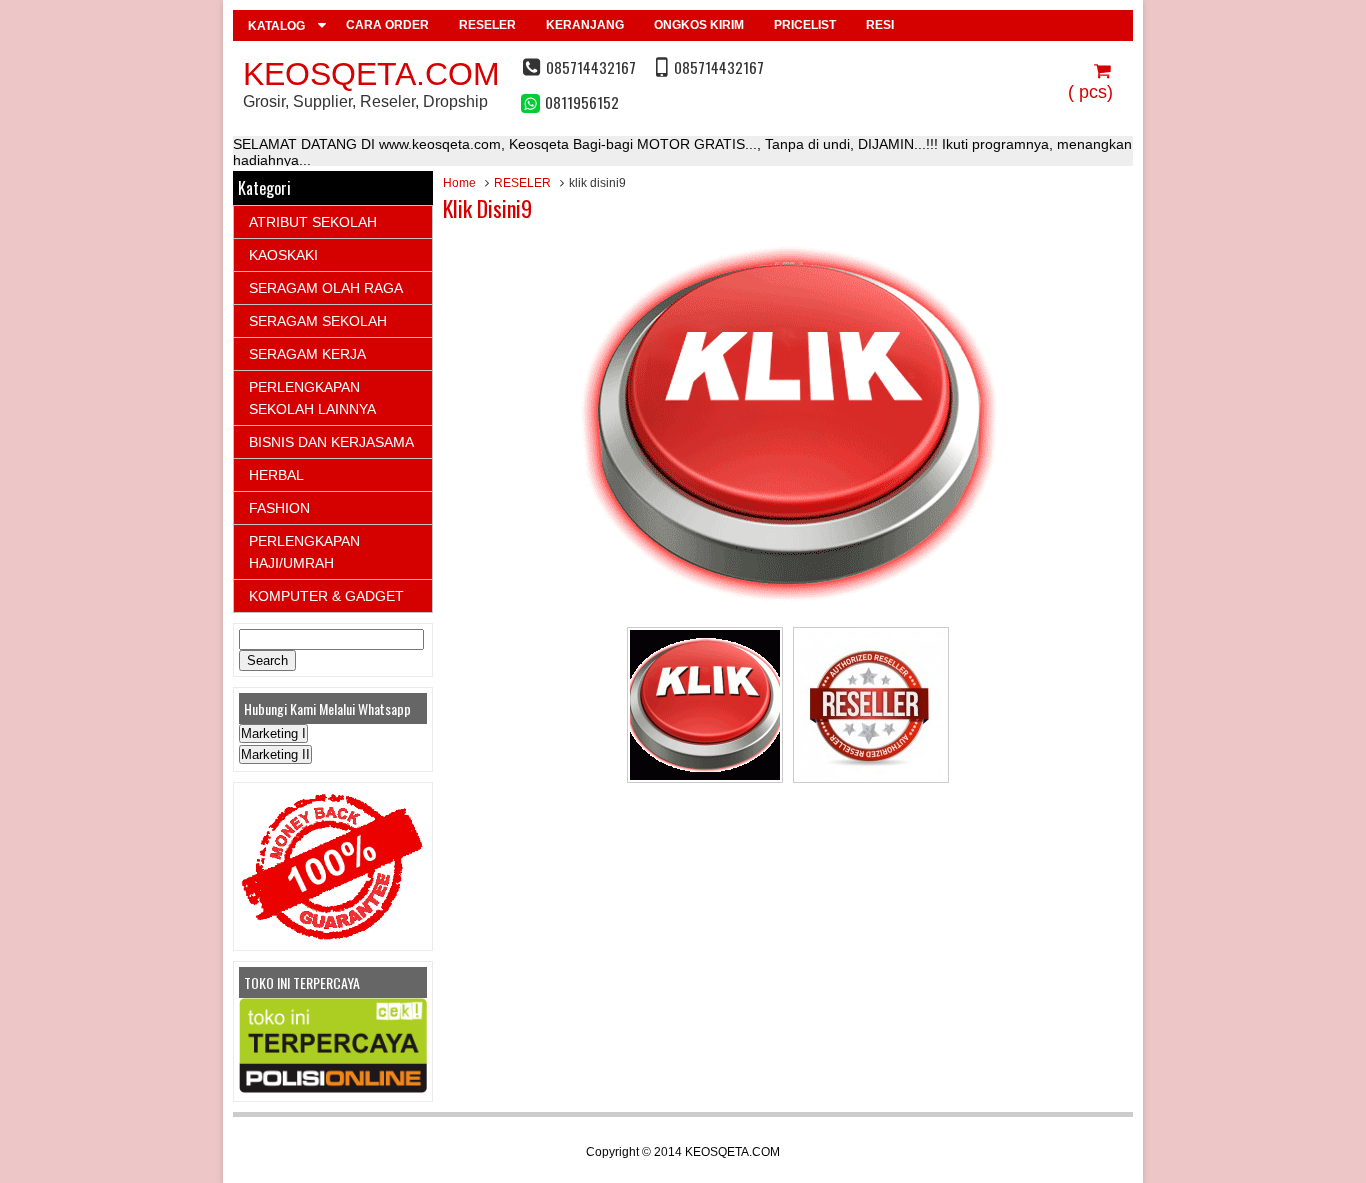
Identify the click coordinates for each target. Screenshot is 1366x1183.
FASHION (279, 508)
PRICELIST (805, 25)
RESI (880, 25)
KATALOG (276, 26)
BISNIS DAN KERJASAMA (331, 442)
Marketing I (273, 733)
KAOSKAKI (283, 255)
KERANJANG (585, 25)
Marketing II (275, 754)
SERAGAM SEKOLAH (318, 321)
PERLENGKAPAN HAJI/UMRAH (304, 552)
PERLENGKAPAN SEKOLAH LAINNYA (312, 398)
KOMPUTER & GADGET (326, 596)
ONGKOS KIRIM (699, 25)
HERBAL (276, 475)
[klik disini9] (788, 606)
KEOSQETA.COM (371, 74)
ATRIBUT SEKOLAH (313, 222)
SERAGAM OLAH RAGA (326, 288)
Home (459, 183)
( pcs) (1090, 92)
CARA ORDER (387, 25)
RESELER (487, 25)
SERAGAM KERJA (307, 354)
